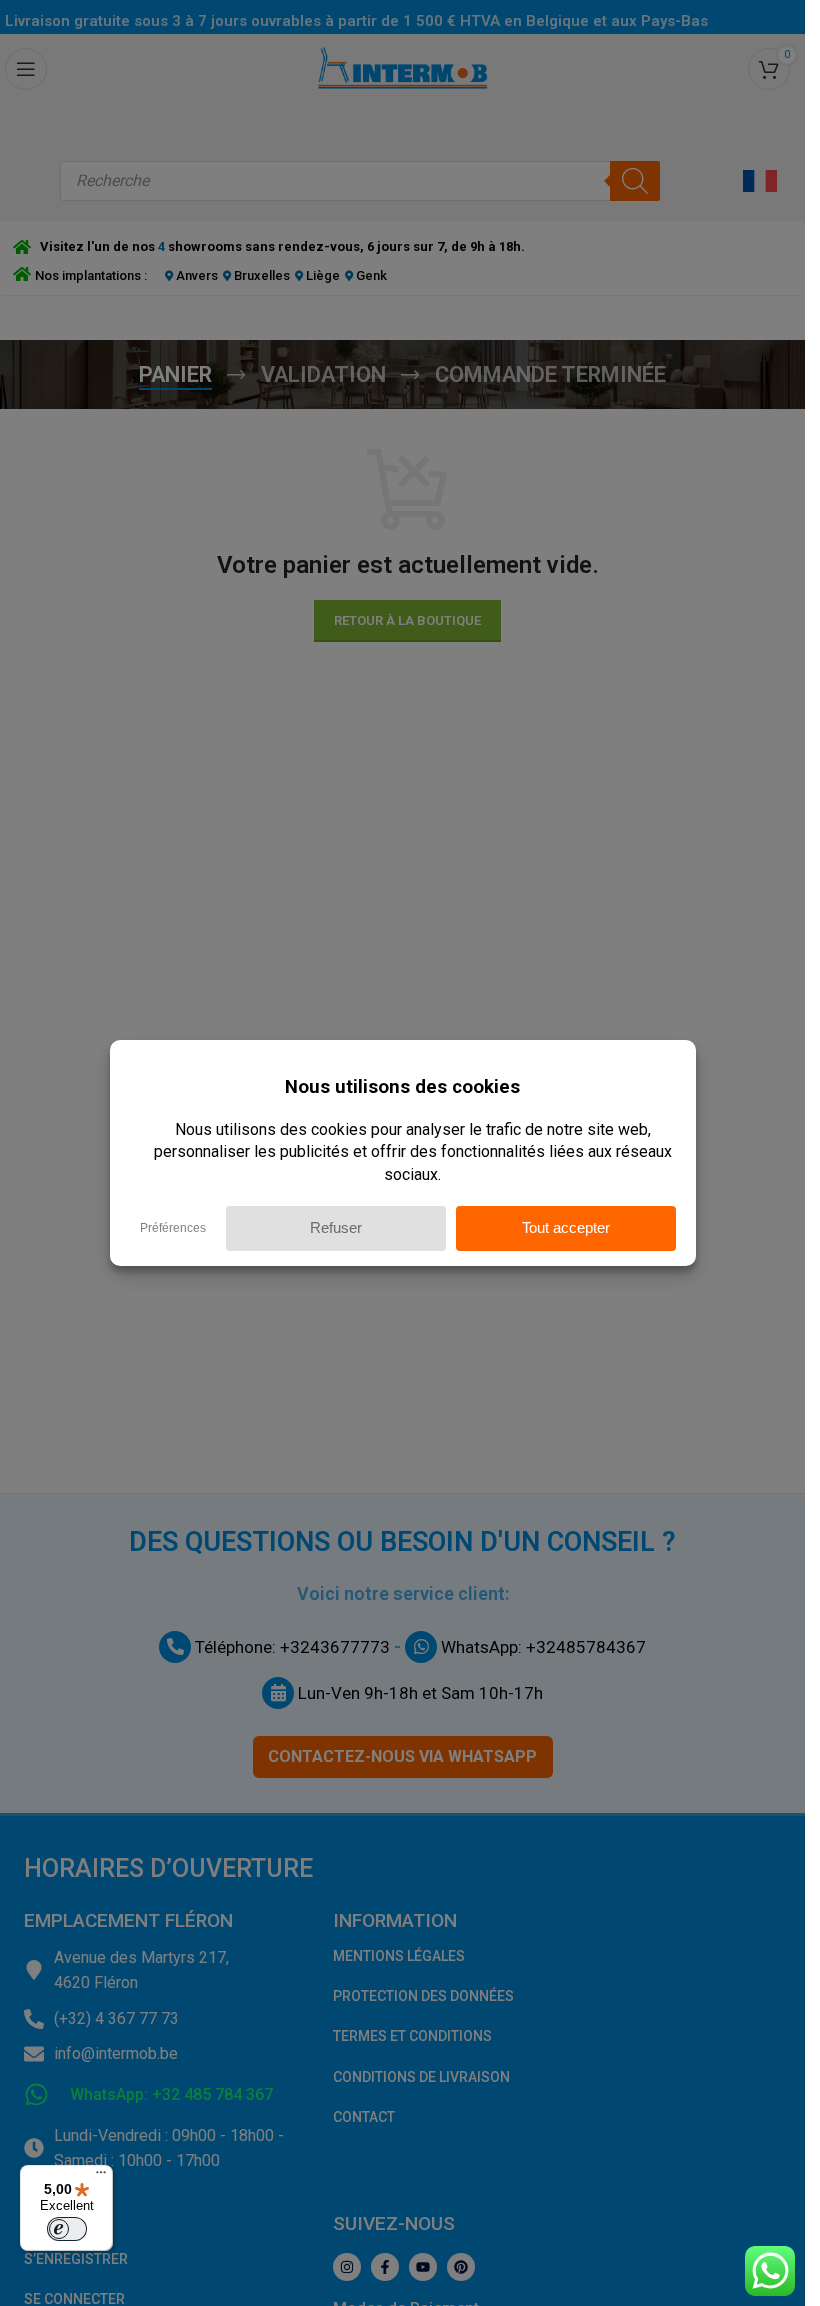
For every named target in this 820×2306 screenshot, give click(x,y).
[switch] (67, 2229)
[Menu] (101, 2177)
